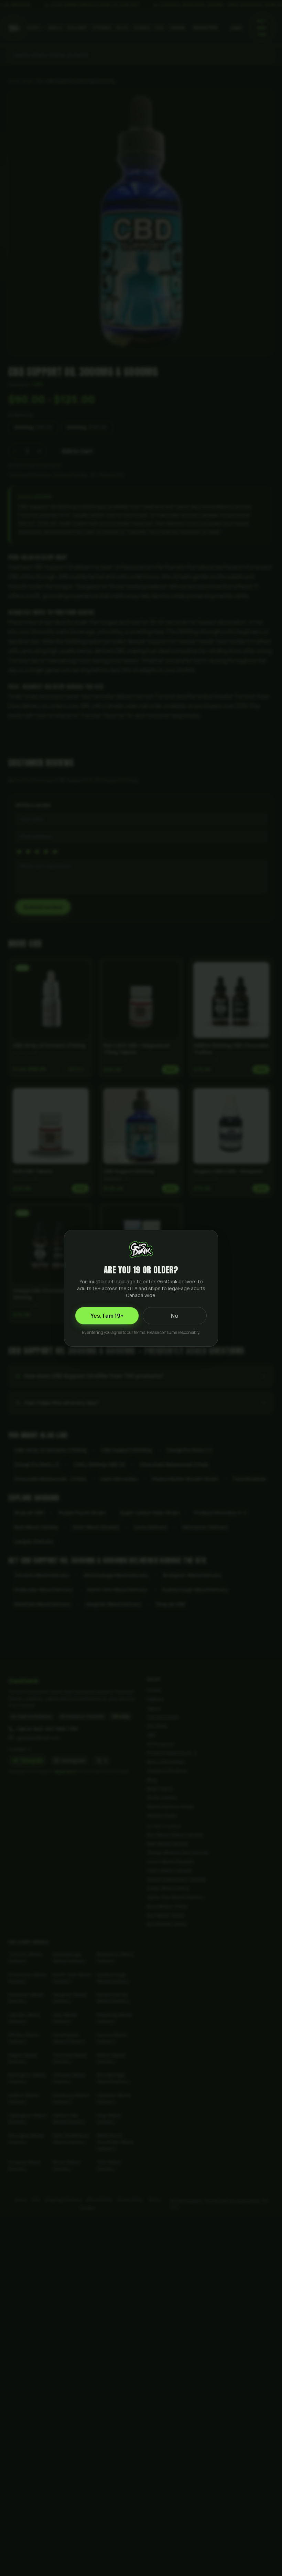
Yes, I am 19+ (107, 1316)
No (175, 1316)
